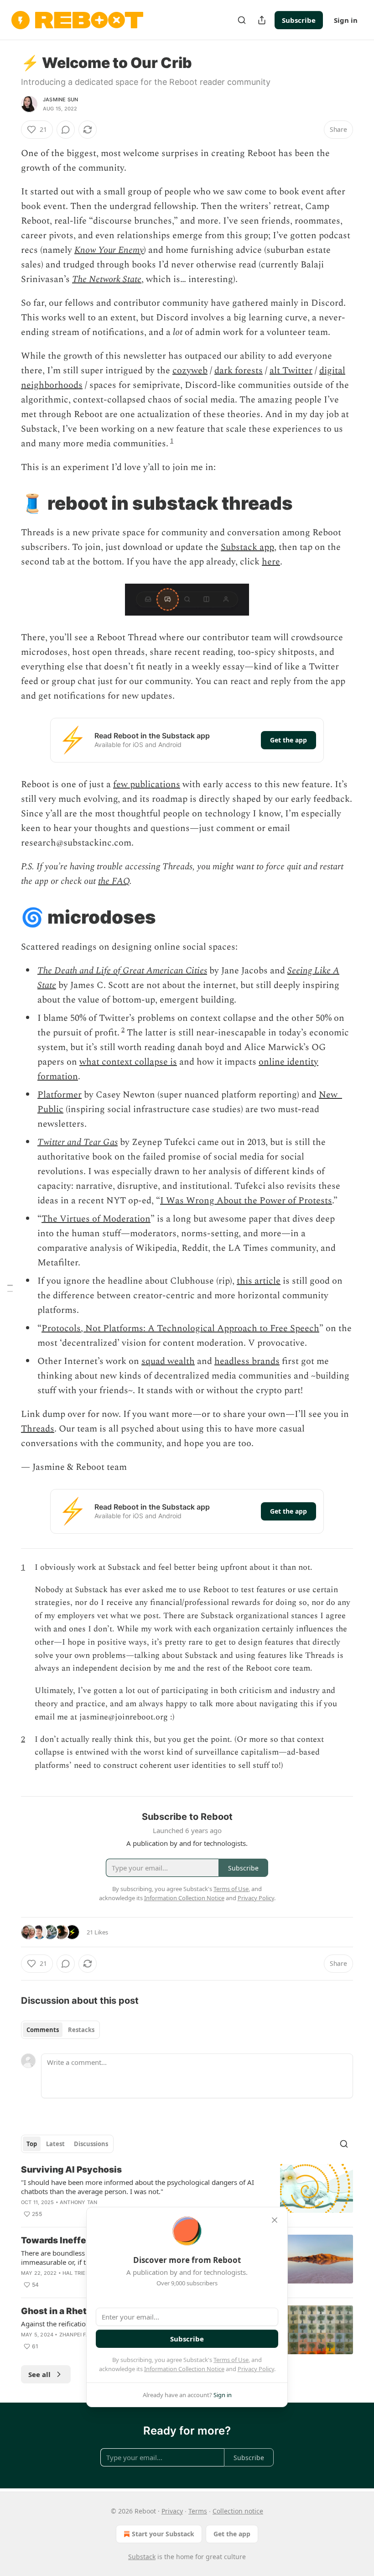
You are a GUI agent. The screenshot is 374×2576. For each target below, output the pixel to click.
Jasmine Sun (60, 99)
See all (39, 2374)
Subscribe (299, 20)
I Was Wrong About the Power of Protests (246, 1201)
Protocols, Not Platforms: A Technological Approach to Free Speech (180, 1328)
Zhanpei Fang (78, 2335)
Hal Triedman (82, 2273)
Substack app (247, 547)
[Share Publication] (262, 20)
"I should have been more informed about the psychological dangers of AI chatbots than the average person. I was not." (138, 2187)
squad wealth (168, 1361)
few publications (147, 784)
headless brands (247, 1361)
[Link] (8, 503)
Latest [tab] (55, 2144)
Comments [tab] (43, 2030)
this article (259, 1281)
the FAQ (114, 881)
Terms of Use (231, 2360)
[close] (275, 2220)
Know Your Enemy (109, 250)
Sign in (346, 20)
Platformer (60, 1095)
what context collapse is (128, 1062)
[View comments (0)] (66, 130)
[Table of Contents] (10, 1288)
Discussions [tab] (91, 2144)
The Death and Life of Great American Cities (122, 971)
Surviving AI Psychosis (71, 2170)
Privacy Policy (256, 2369)
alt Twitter (291, 371)
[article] (187, 2192)
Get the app (288, 740)
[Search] (242, 20)
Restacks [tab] (81, 2030)
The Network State (107, 279)
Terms (198, 2511)
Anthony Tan (78, 2202)
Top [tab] (32, 2144)
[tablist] (60, 2030)
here (271, 562)
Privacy (172, 2511)
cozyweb (190, 371)
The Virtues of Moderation (96, 1219)
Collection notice (238, 2511)
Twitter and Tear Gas (78, 1142)
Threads (38, 1429)
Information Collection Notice (184, 2369)
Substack (142, 2557)
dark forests (239, 371)
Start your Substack (163, 2534)
